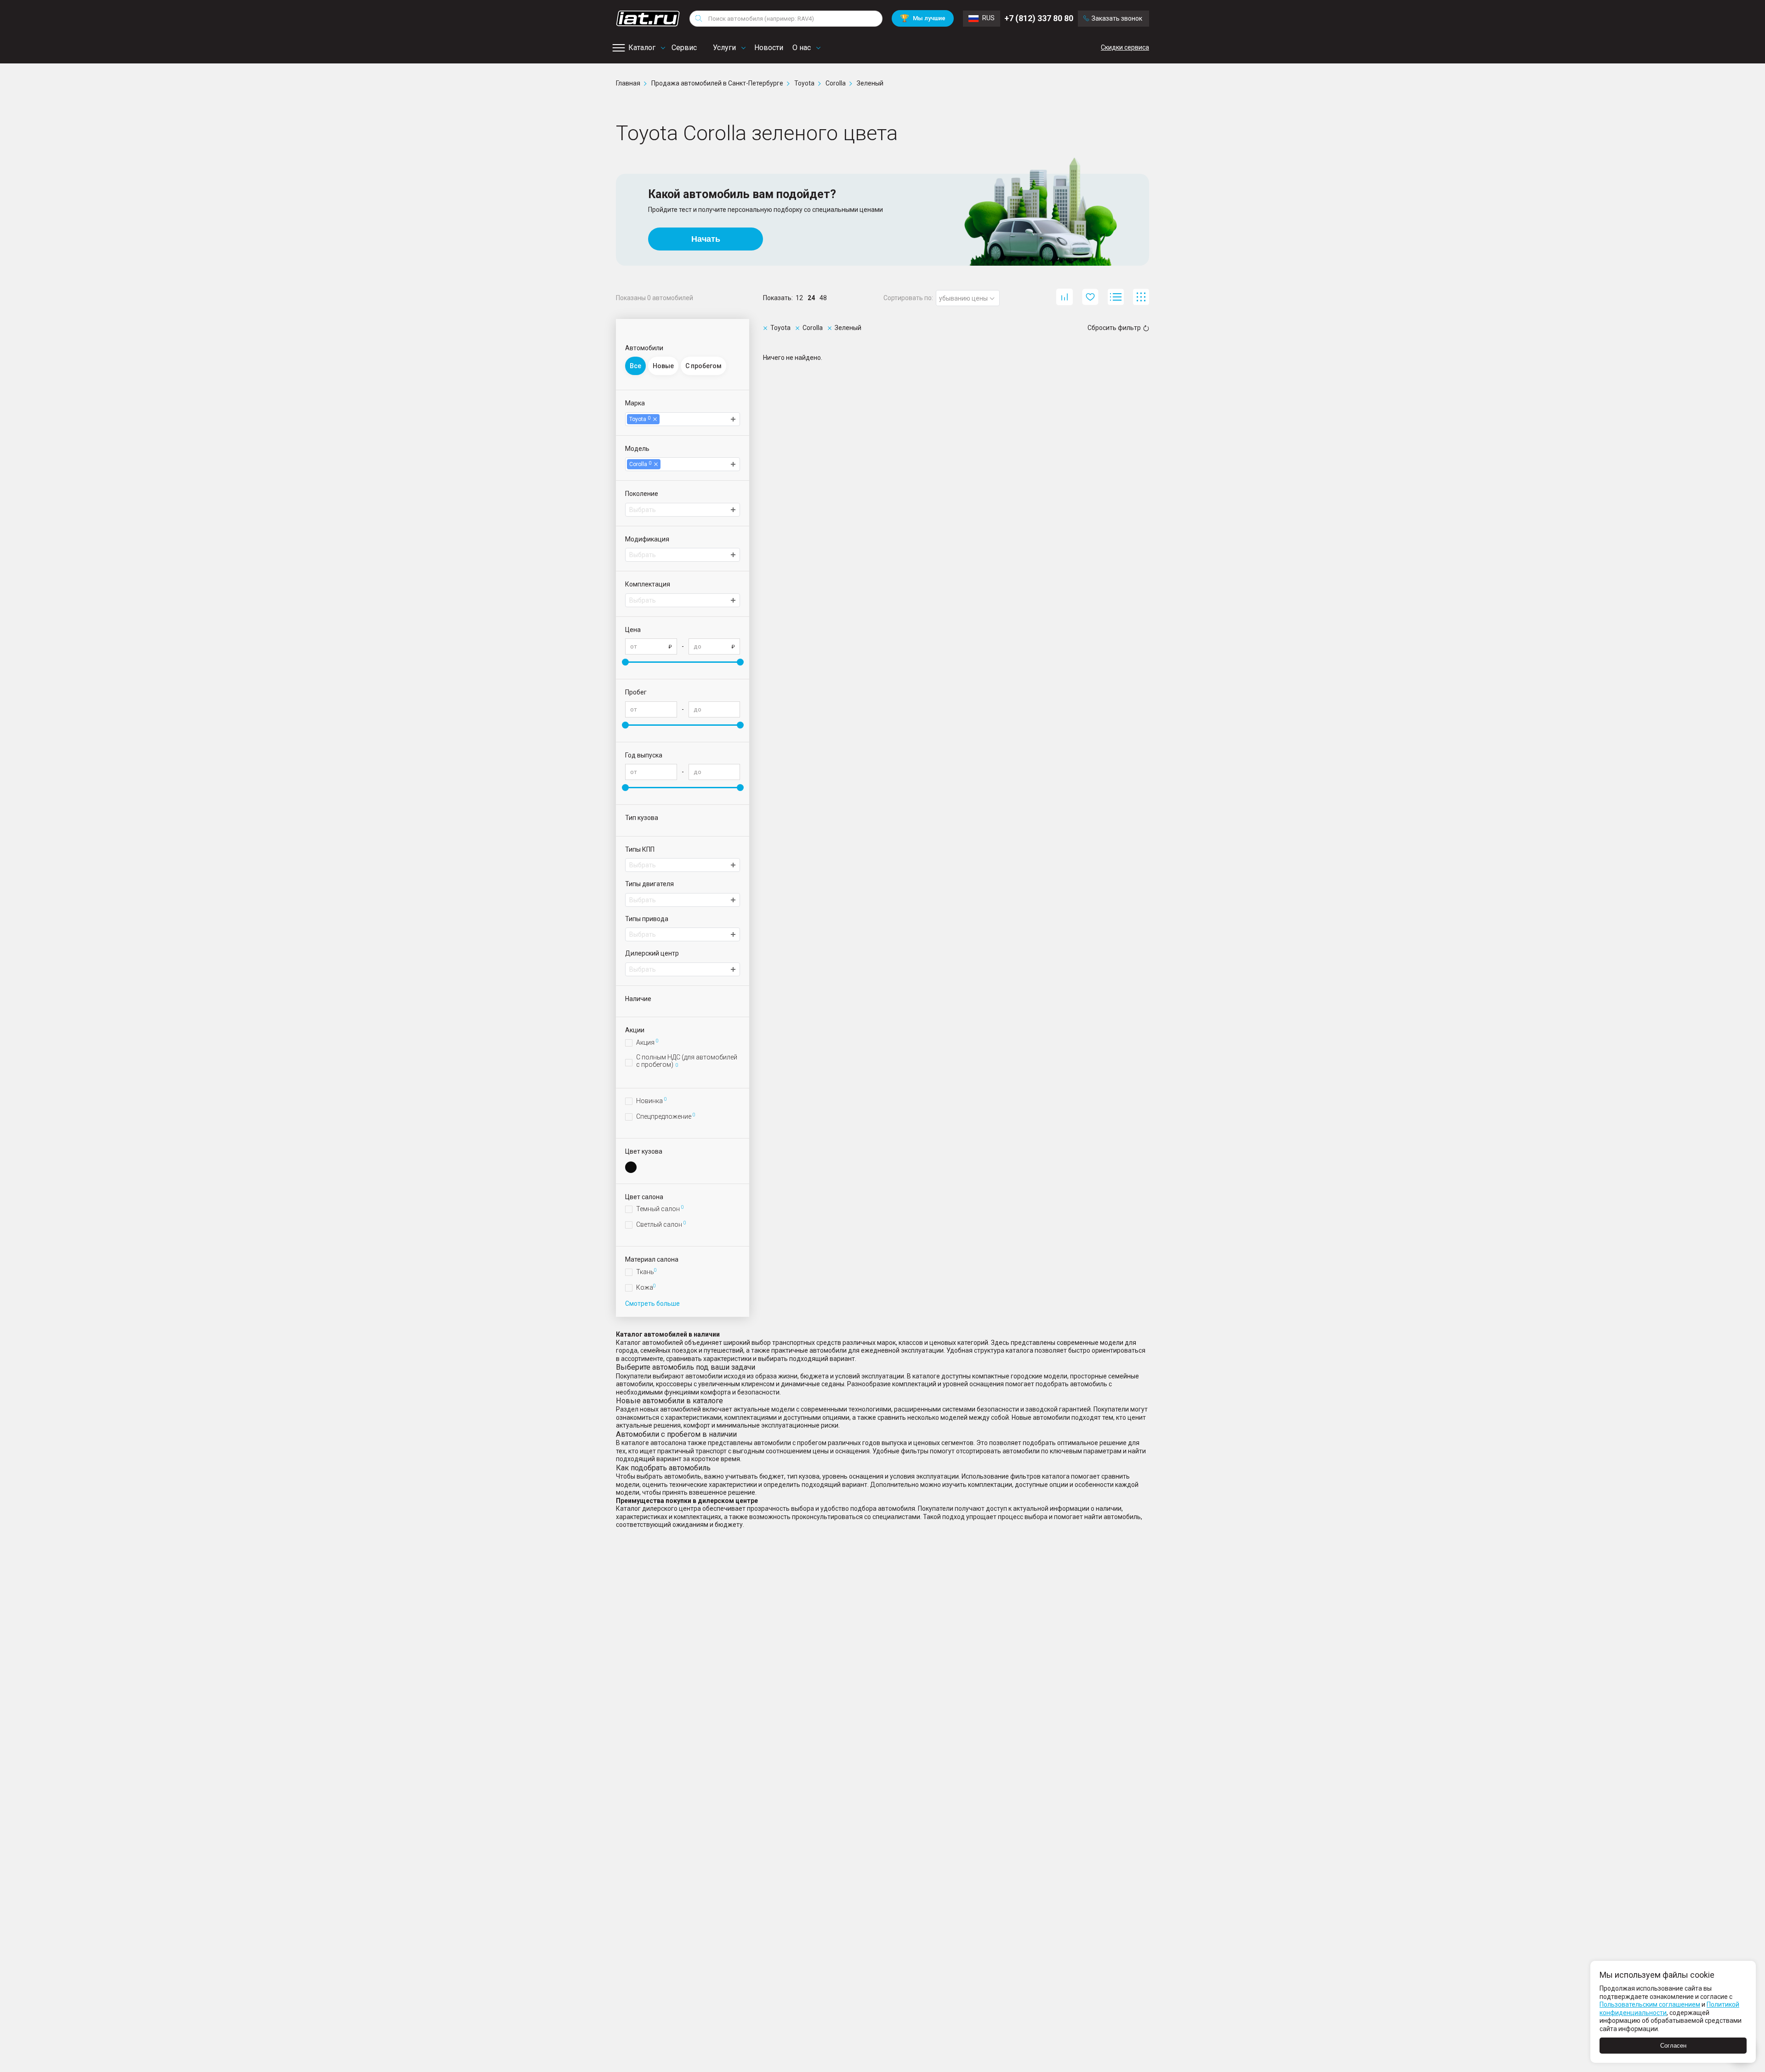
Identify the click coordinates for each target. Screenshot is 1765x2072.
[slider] (625, 662)
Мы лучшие (923, 18)
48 (823, 298)
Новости (769, 48)
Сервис (684, 48)
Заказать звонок (1117, 18)
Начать (706, 239)
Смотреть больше (652, 1304)
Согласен (1673, 2046)
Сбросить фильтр (1114, 328)
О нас (802, 48)
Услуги (724, 48)
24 (811, 298)
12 (799, 298)
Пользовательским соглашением (1650, 2004)
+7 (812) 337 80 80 (1039, 18)
